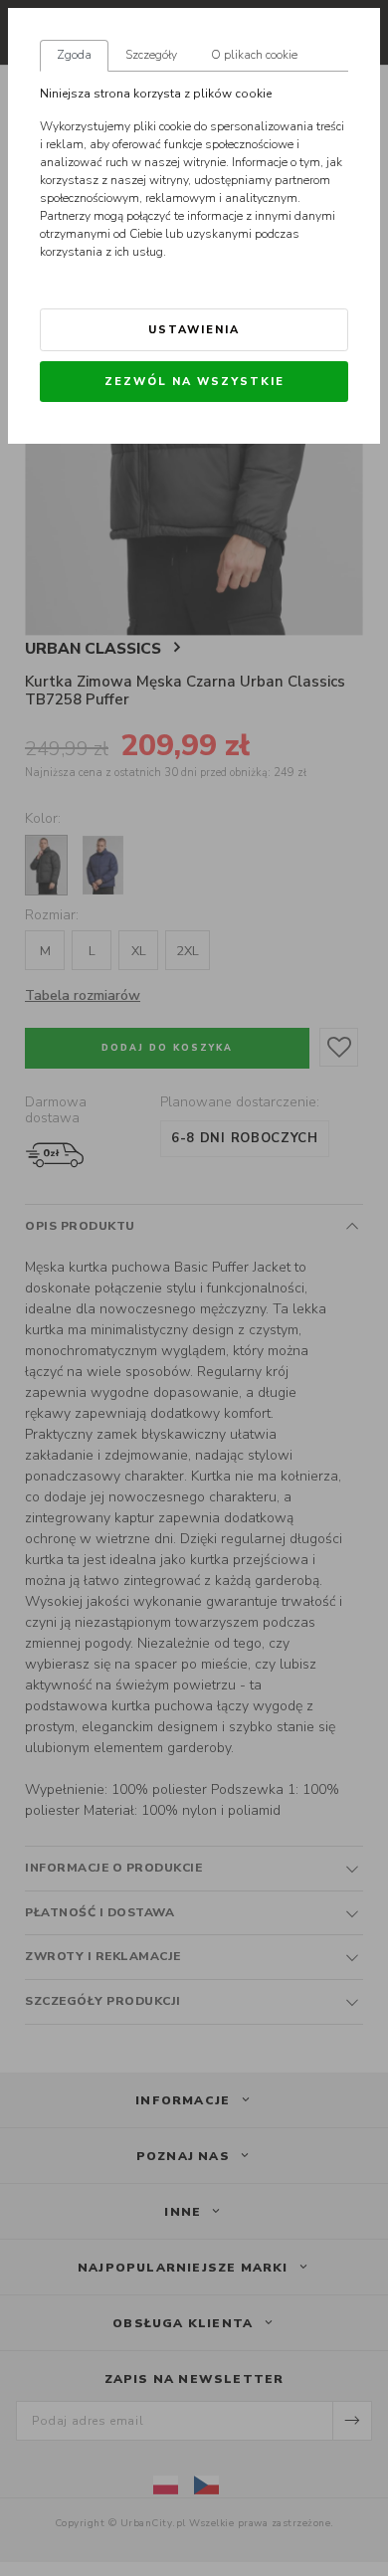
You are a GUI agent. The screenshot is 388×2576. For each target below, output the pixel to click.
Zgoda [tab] (74, 55)
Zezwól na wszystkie (194, 382)
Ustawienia (194, 330)
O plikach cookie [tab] (254, 55)
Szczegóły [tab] (151, 55)
